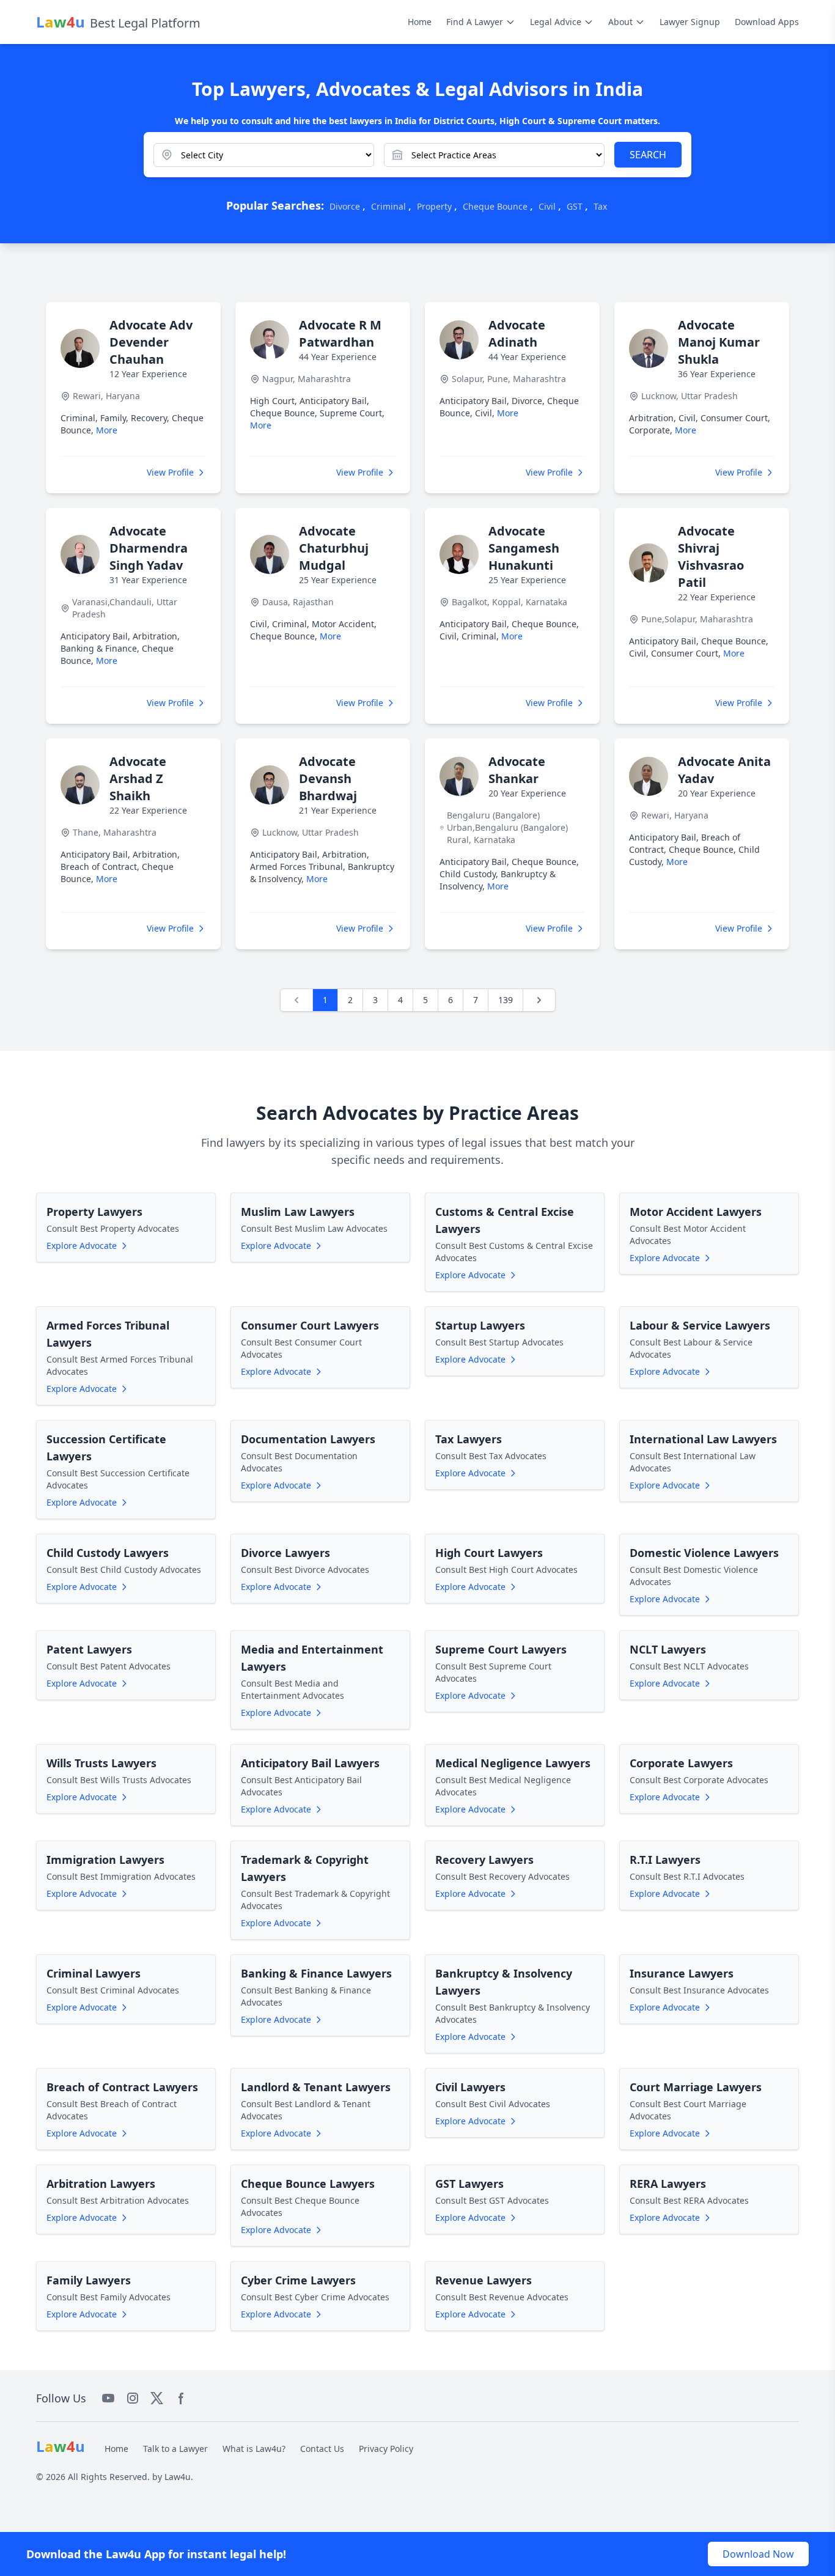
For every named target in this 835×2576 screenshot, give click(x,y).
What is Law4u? (254, 2449)
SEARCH (648, 155)
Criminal (388, 206)
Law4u (178, 2477)
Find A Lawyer (475, 22)
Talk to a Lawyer (175, 2449)
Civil (547, 206)
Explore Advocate (82, 1246)
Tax (600, 206)
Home (420, 22)
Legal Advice (556, 22)
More (107, 430)
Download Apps (767, 22)
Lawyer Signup (690, 22)
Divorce (345, 206)
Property (434, 206)
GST (575, 206)
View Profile (170, 472)
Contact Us (322, 2449)
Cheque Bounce (495, 206)
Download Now (758, 2554)
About (620, 22)
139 (506, 1000)
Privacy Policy (386, 2449)
